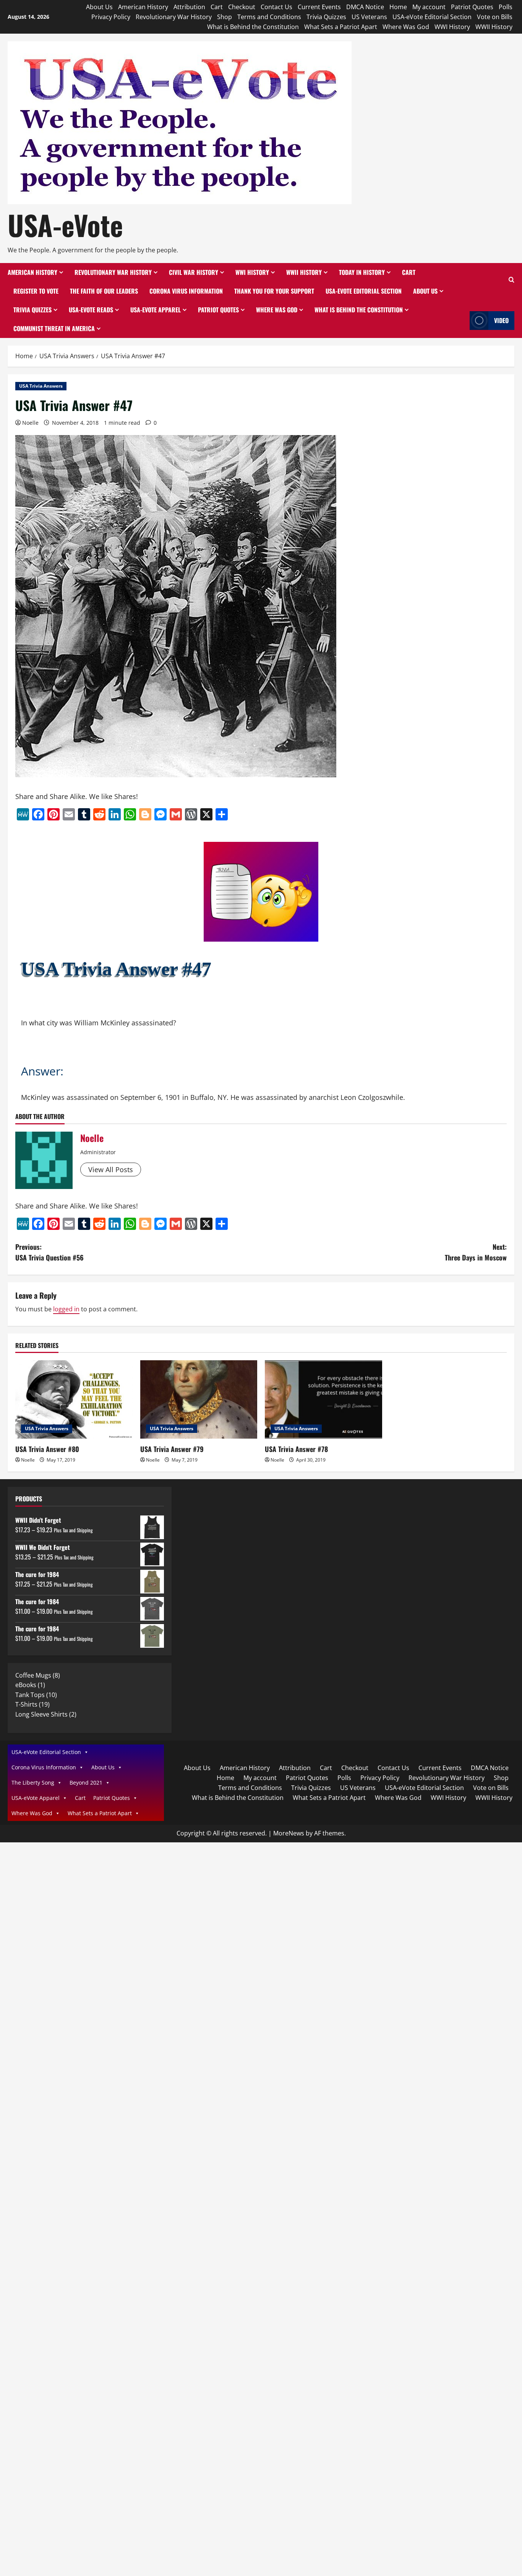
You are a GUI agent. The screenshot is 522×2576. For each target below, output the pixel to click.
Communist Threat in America (54, 328)
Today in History (362, 272)
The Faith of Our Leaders (104, 291)
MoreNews (289, 1833)
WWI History (452, 27)
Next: (476, 1252)
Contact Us (276, 7)
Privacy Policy (111, 17)
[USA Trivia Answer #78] (323, 1399)
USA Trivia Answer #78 (296, 1449)
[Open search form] (511, 280)
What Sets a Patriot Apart (341, 27)
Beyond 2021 (86, 1783)
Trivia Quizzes (326, 17)
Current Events (319, 7)
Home (398, 7)
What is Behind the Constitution (253, 27)
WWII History (494, 27)
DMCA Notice (365, 7)
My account (429, 7)
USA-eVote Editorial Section (432, 17)
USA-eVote (65, 225)
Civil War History (194, 272)
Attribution (189, 7)
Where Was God (406, 27)
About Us (99, 7)
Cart (217, 7)
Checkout (242, 7)
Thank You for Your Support (274, 291)
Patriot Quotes (472, 7)
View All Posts (111, 1169)
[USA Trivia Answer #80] (74, 1399)
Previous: (49, 1252)
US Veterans (369, 17)
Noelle (30, 423)
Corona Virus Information (186, 291)
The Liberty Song (33, 1783)
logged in (66, 1309)
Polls (506, 7)
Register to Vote (36, 291)
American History (143, 7)
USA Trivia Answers (41, 386)
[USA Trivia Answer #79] (199, 1399)
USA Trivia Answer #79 (172, 1449)
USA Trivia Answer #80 (47, 1449)
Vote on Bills (495, 17)
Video (501, 320)
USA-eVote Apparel (156, 310)
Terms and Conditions (269, 17)
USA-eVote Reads (91, 310)
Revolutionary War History (174, 17)
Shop (225, 17)
